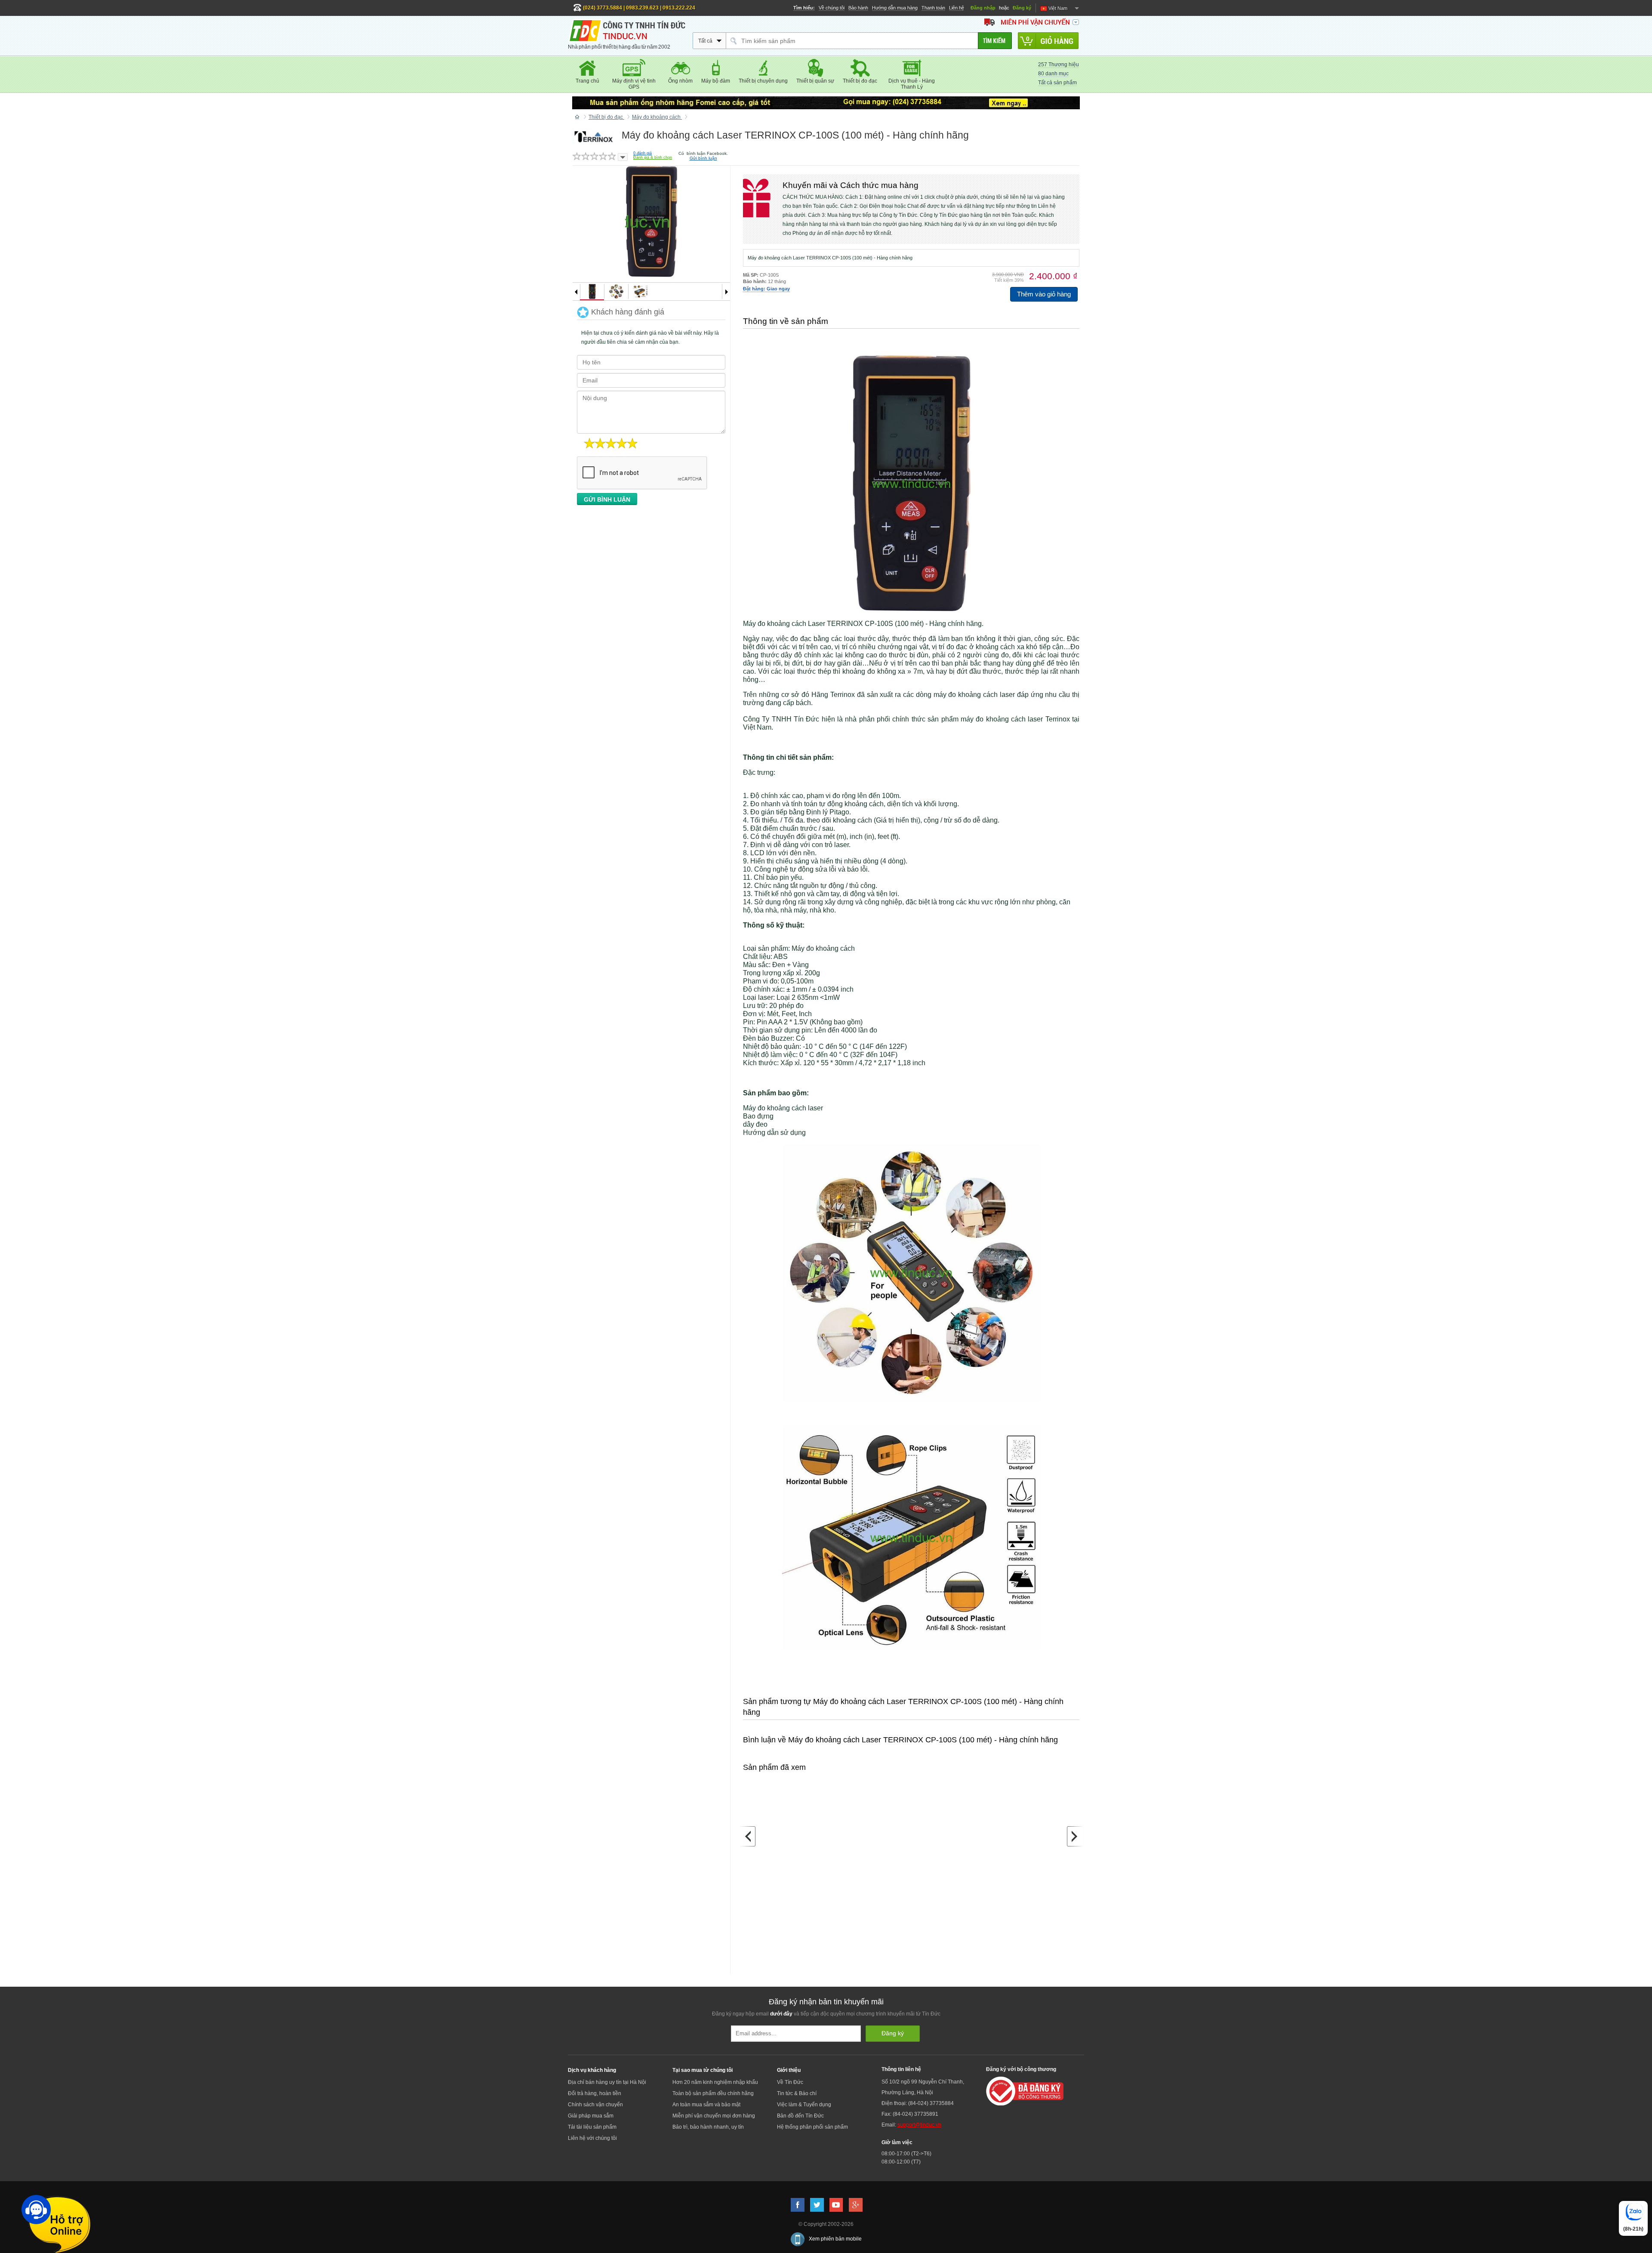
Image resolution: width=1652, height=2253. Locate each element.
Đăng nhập (983, 8)
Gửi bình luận (703, 158)
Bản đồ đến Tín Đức (800, 2116)
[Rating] (623, 157)
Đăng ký (1022, 8)
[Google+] (856, 2205)
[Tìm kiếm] (995, 41)
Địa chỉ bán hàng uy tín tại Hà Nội (607, 2082)
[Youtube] (836, 2205)
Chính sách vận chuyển (595, 2105)
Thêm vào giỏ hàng (1044, 294)
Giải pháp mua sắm (591, 2116)
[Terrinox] (594, 136)
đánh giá (643, 153)
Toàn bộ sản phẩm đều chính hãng (713, 2093)
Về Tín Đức (790, 2082)
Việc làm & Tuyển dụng (804, 2105)
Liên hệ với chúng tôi (592, 2138)
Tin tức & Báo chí (797, 2093)
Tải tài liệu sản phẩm (592, 2127)
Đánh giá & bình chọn (653, 157)
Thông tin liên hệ (901, 2069)
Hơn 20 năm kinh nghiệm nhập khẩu (715, 2082)
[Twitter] (817, 2205)
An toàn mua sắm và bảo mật (706, 2105)
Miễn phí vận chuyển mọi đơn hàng (714, 2116)
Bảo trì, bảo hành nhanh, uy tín (708, 2127)
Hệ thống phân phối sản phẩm (812, 2127)
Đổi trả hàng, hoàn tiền (595, 2093)
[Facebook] (798, 2205)
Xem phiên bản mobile (835, 2239)
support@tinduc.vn (919, 2125)
